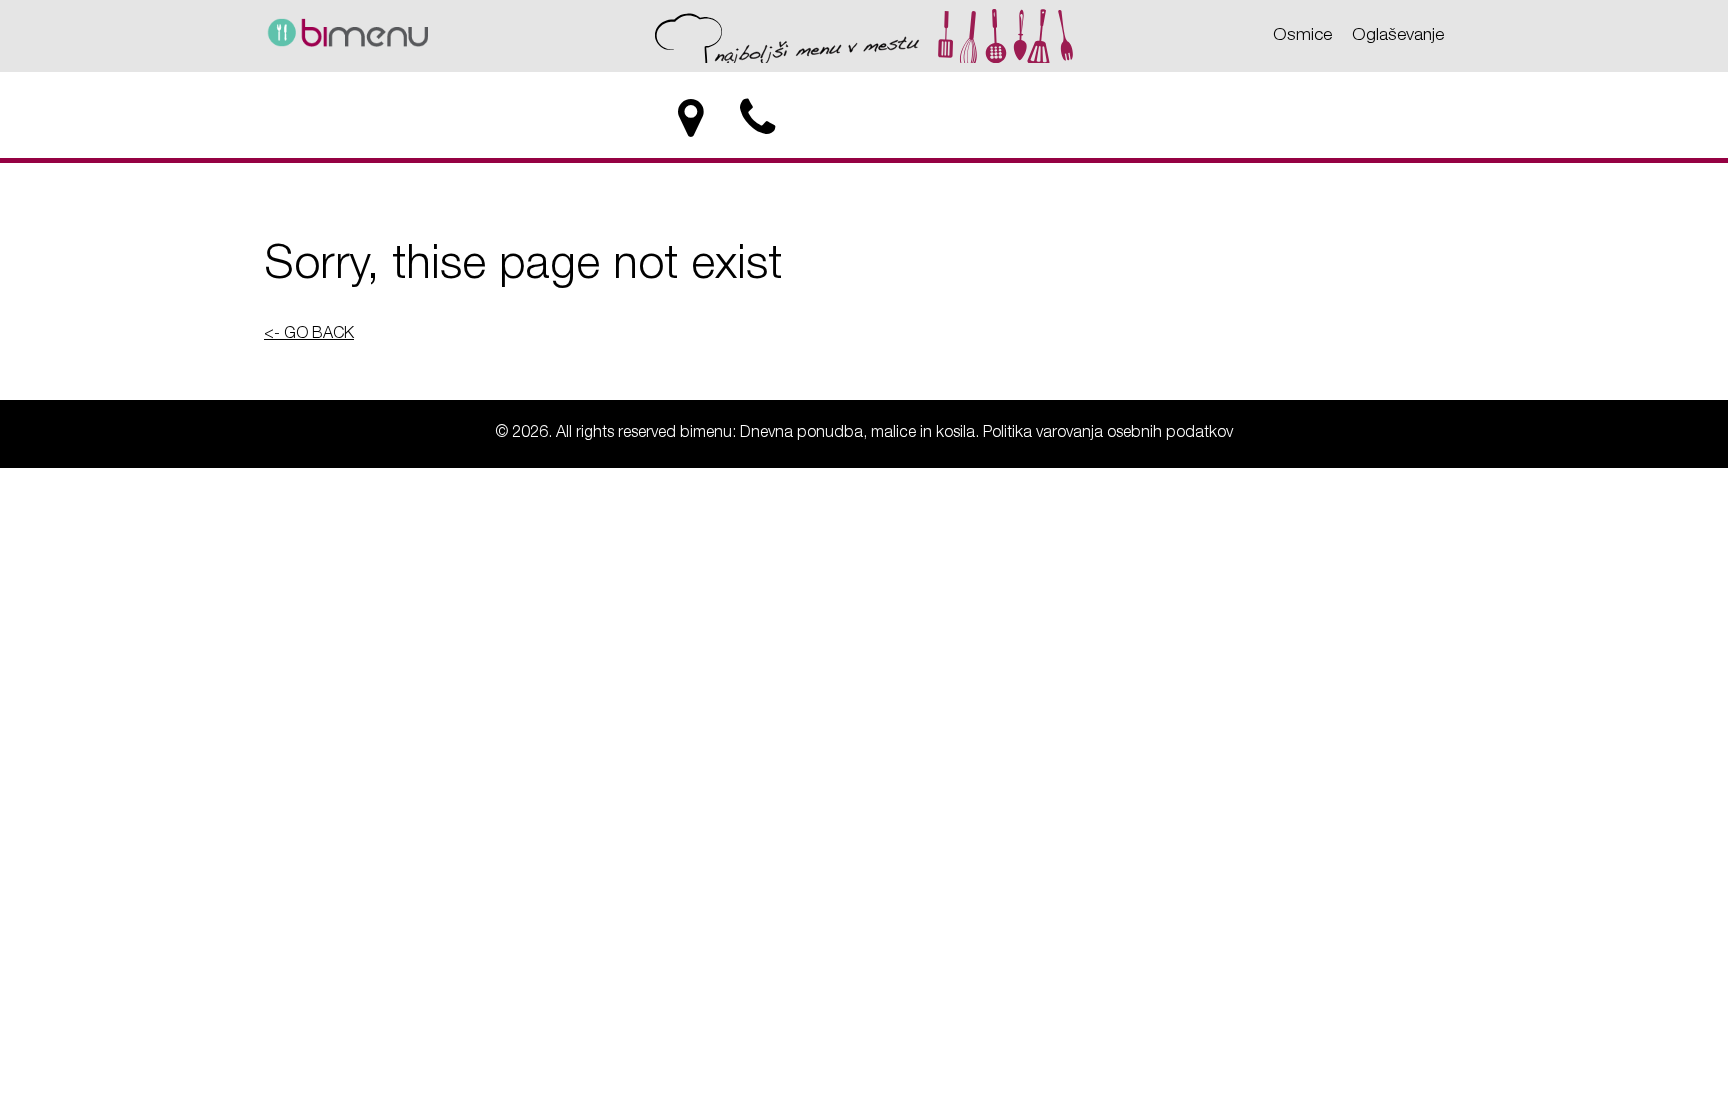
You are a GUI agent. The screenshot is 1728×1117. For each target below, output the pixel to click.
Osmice (1302, 36)
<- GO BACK (309, 335)
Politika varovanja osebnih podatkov (1108, 434)
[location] (690, 119)
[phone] (759, 119)
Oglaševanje (1398, 36)
